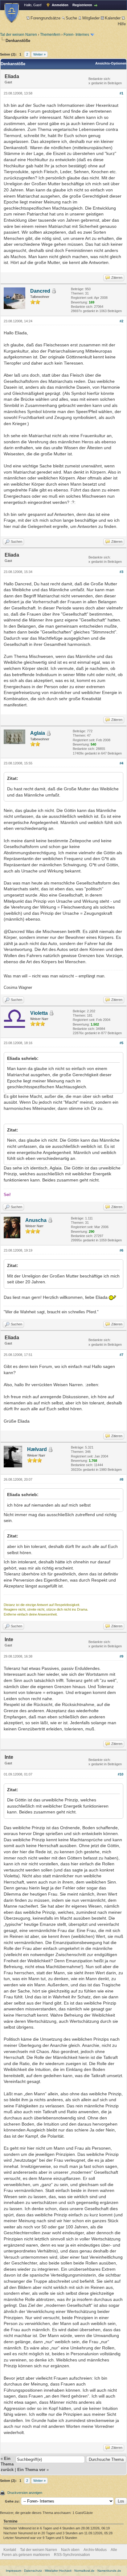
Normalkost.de (84, 2571)
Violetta (39, 1013)
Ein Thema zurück (7, 2464)
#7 (121, 1355)
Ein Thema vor (31, 2470)
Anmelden (60, 5)
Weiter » (39, 54)
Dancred (40, 291)
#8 (121, 1479)
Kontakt (10, 2550)
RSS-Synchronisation (72, 2555)
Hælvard (37, 1449)
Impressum (14, 2571)
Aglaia (38, 733)
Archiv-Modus (95, 2550)
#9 (121, 1656)
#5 (121, 1043)
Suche (71, 18)
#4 (121, 763)
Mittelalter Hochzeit (58, 2571)
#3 (121, 572)
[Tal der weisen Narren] (12, 13)
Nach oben (70, 2550)
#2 (121, 321)
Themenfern (50, 35)
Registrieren (82, 5)
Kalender (113, 18)
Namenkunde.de (109, 2571)
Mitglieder (91, 18)
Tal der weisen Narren (18, 35)
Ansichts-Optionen (111, 63)
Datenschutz (33, 2571)
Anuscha (36, 1220)
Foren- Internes (76, 35)
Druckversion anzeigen (25, 2493)
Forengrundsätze (45, 18)
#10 (121, 1774)
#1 (121, 93)
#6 (121, 1250)
